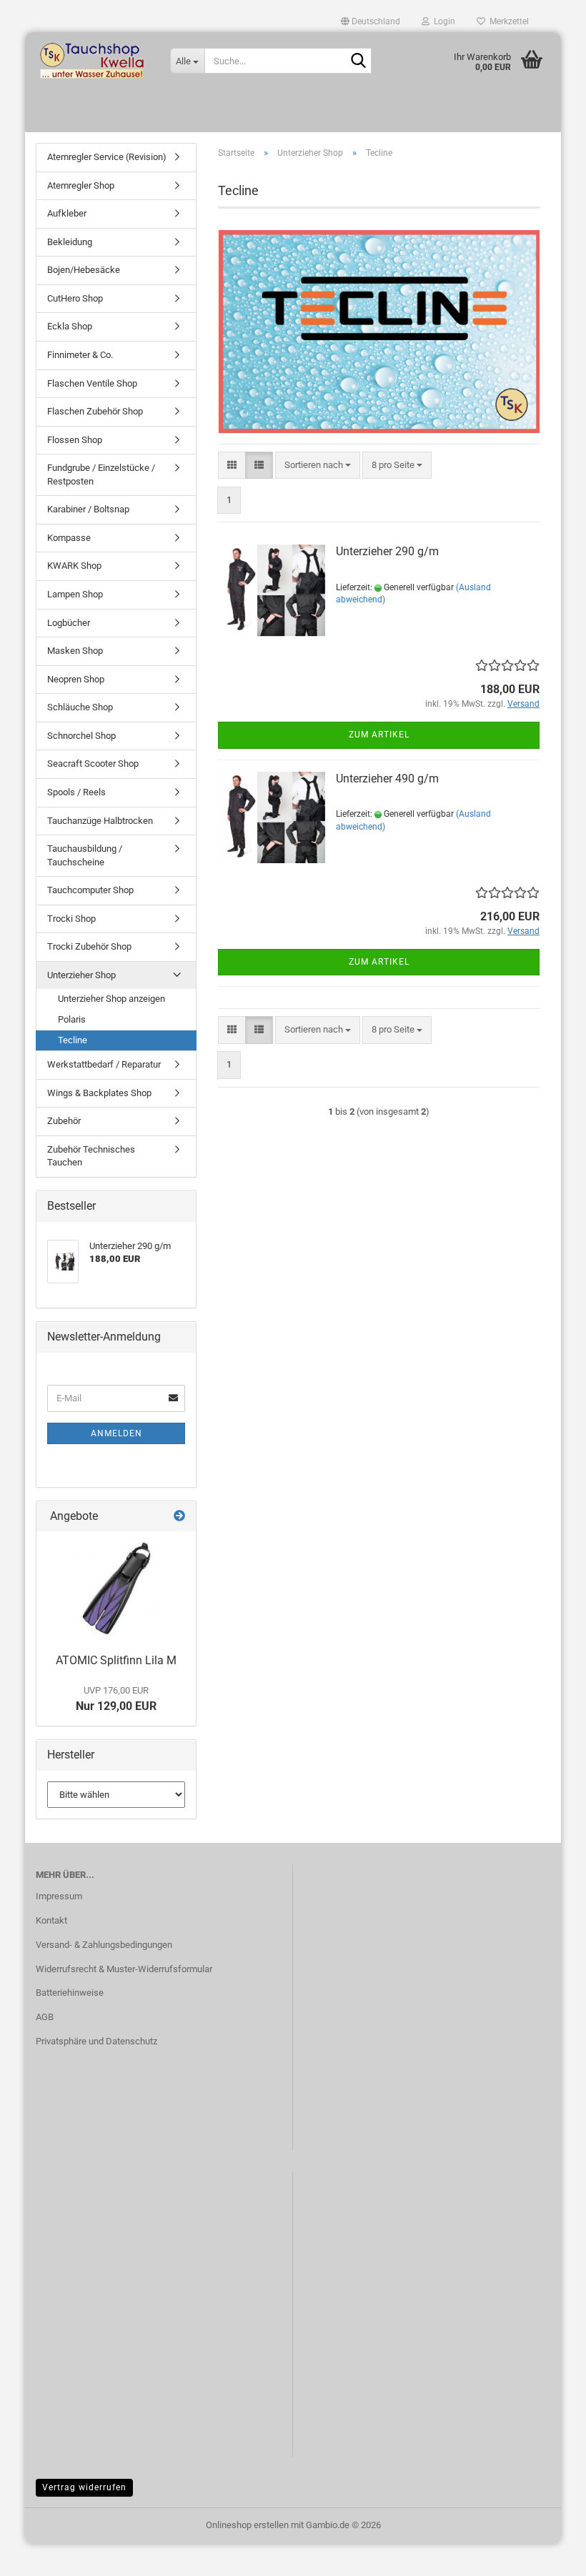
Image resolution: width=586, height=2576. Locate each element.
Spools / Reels (76, 792)
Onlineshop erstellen (247, 2525)
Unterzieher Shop (81, 975)
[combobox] (318, 466)
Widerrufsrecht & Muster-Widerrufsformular (124, 1969)
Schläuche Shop (80, 707)
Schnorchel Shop (81, 736)
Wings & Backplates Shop (99, 1093)
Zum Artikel (379, 735)
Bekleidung (70, 242)
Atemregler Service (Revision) (107, 157)
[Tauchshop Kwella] (92, 61)
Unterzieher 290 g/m (387, 551)
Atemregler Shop (81, 185)
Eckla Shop (70, 326)
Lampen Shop (75, 594)
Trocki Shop (71, 919)
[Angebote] (179, 1517)
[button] (371, 21)
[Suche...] (358, 61)
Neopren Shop (76, 679)
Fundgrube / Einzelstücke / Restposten (101, 474)
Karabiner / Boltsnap (88, 509)
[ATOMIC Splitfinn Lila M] (116, 1588)
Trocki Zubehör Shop (89, 946)
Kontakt (51, 1920)
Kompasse (69, 538)
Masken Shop (75, 651)
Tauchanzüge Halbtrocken (100, 821)
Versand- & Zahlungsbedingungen (104, 1945)
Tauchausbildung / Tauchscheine (85, 855)
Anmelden (116, 1433)
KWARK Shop (74, 566)
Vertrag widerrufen (84, 2487)
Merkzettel (507, 21)
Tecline (73, 1040)
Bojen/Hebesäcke (84, 270)
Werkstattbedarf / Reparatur (104, 1064)
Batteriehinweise (70, 1993)
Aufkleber (67, 213)
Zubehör (64, 1121)
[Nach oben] (547, 2555)
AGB (45, 2017)
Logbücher (69, 623)
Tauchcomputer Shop (90, 890)
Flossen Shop (75, 440)
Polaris (72, 1019)
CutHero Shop (75, 298)
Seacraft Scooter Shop (93, 764)
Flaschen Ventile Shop (92, 383)
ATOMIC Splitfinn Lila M (116, 1660)
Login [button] (442, 21)
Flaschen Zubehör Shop (95, 411)
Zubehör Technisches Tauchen (91, 1156)
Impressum (59, 1896)
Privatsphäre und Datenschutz (96, 2041)
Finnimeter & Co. (80, 355)
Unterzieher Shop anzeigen (111, 999)
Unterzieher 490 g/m (387, 779)
